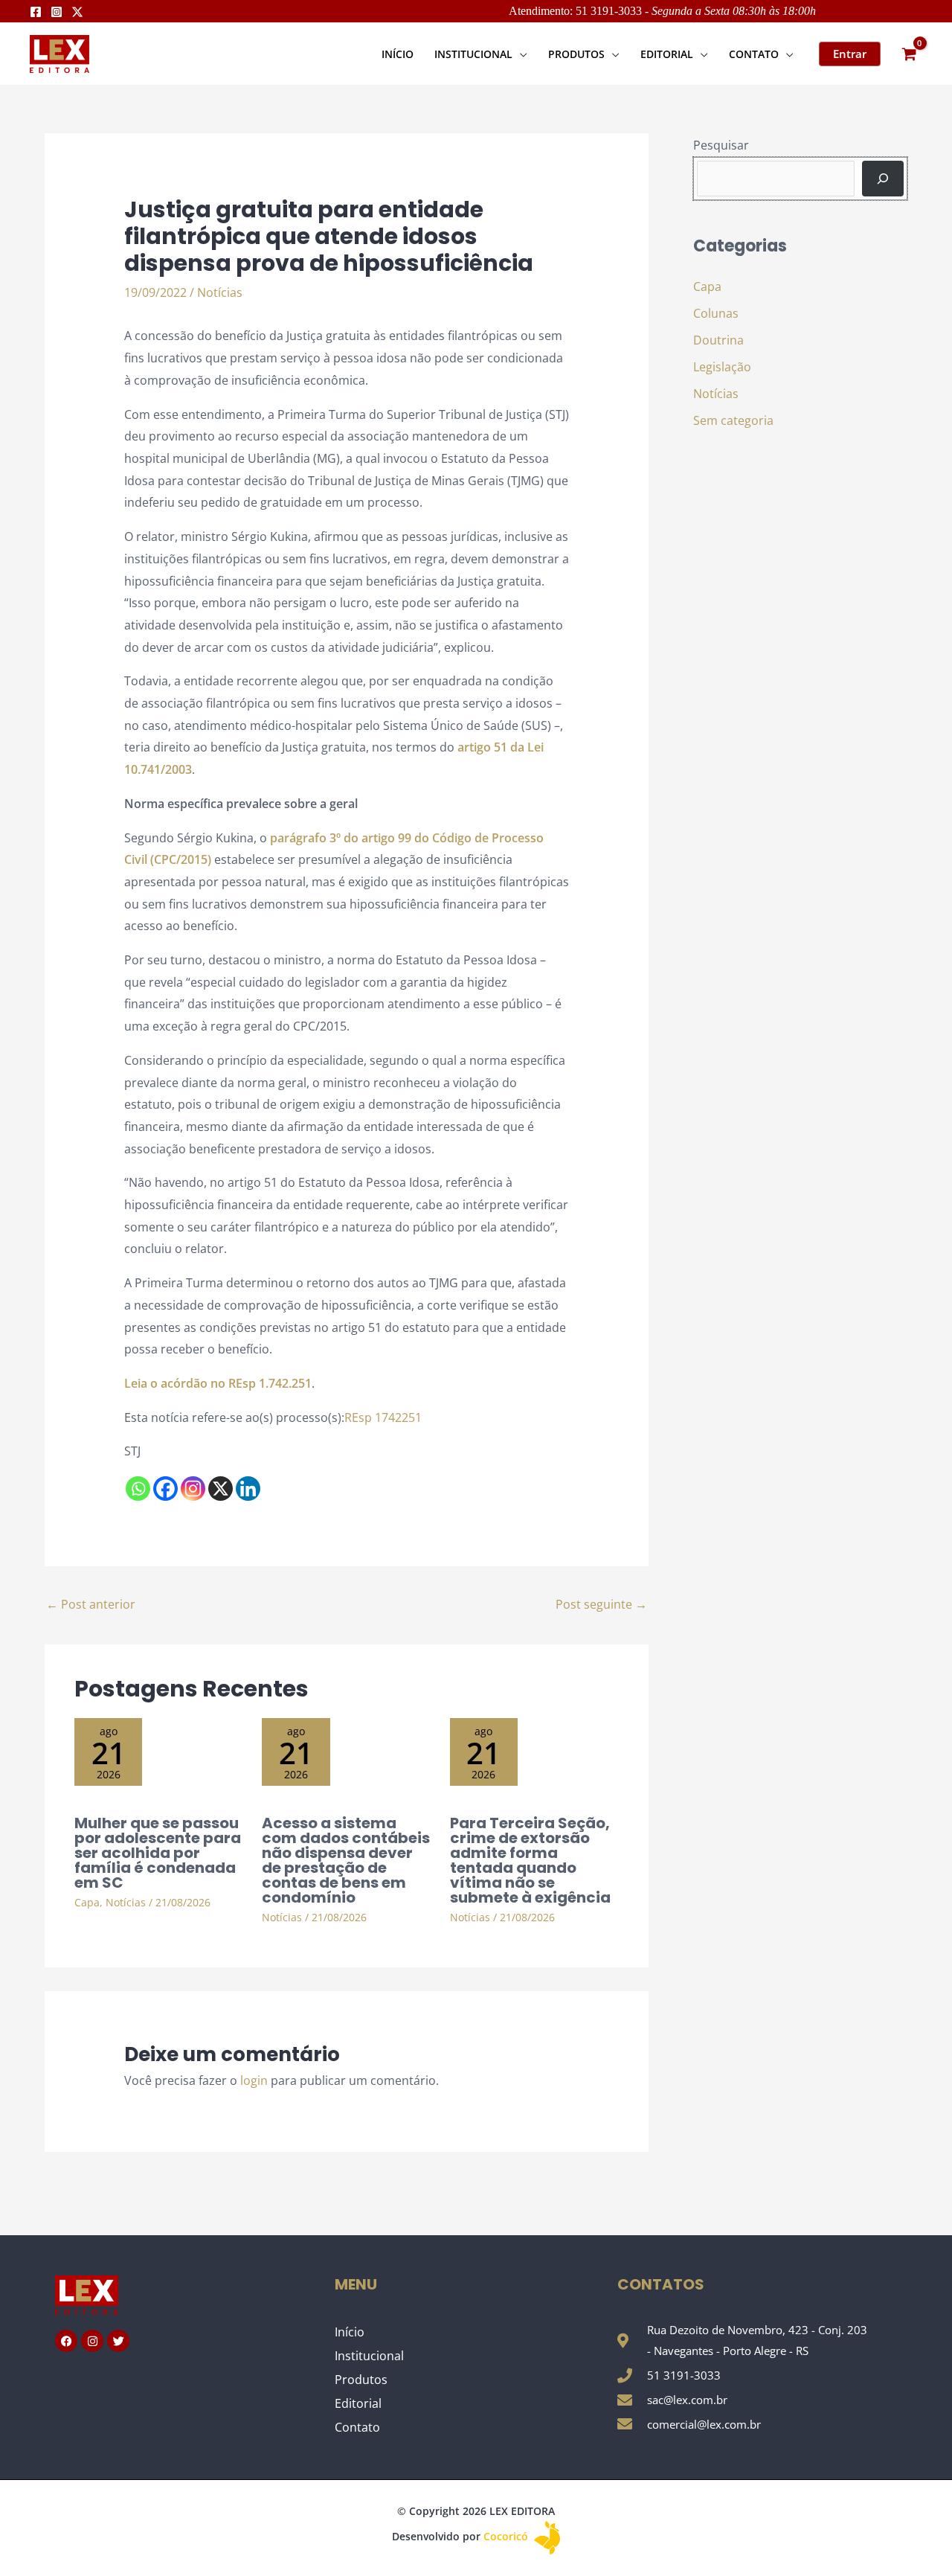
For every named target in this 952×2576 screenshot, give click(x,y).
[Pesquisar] (883, 179)
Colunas (716, 313)
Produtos (361, 2380)
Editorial (358, 2403)
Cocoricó (507, 2536)
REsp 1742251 (383, 1417)
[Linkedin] (248, 1489)
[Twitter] (77, 12)
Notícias (220, 292)
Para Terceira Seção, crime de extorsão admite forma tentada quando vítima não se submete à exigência (530, 1860)
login (254, 2080)
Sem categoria (733, 420)
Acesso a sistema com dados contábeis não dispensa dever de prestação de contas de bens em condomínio (346, 1860)
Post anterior (91, 1604)
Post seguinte (601, 1604)
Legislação (722, 367)
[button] (520, 54)
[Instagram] (57, 12)
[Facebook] (36, 12)
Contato (357, 2427)
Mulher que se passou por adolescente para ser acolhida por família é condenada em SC (158, 1853)
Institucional (369, 2356)
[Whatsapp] (138, 1489)
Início (350, 2332)
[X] (221, 1489)
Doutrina (718, 340)
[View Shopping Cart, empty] (909, 54)
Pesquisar (721, 145)
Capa (87, 1902)
